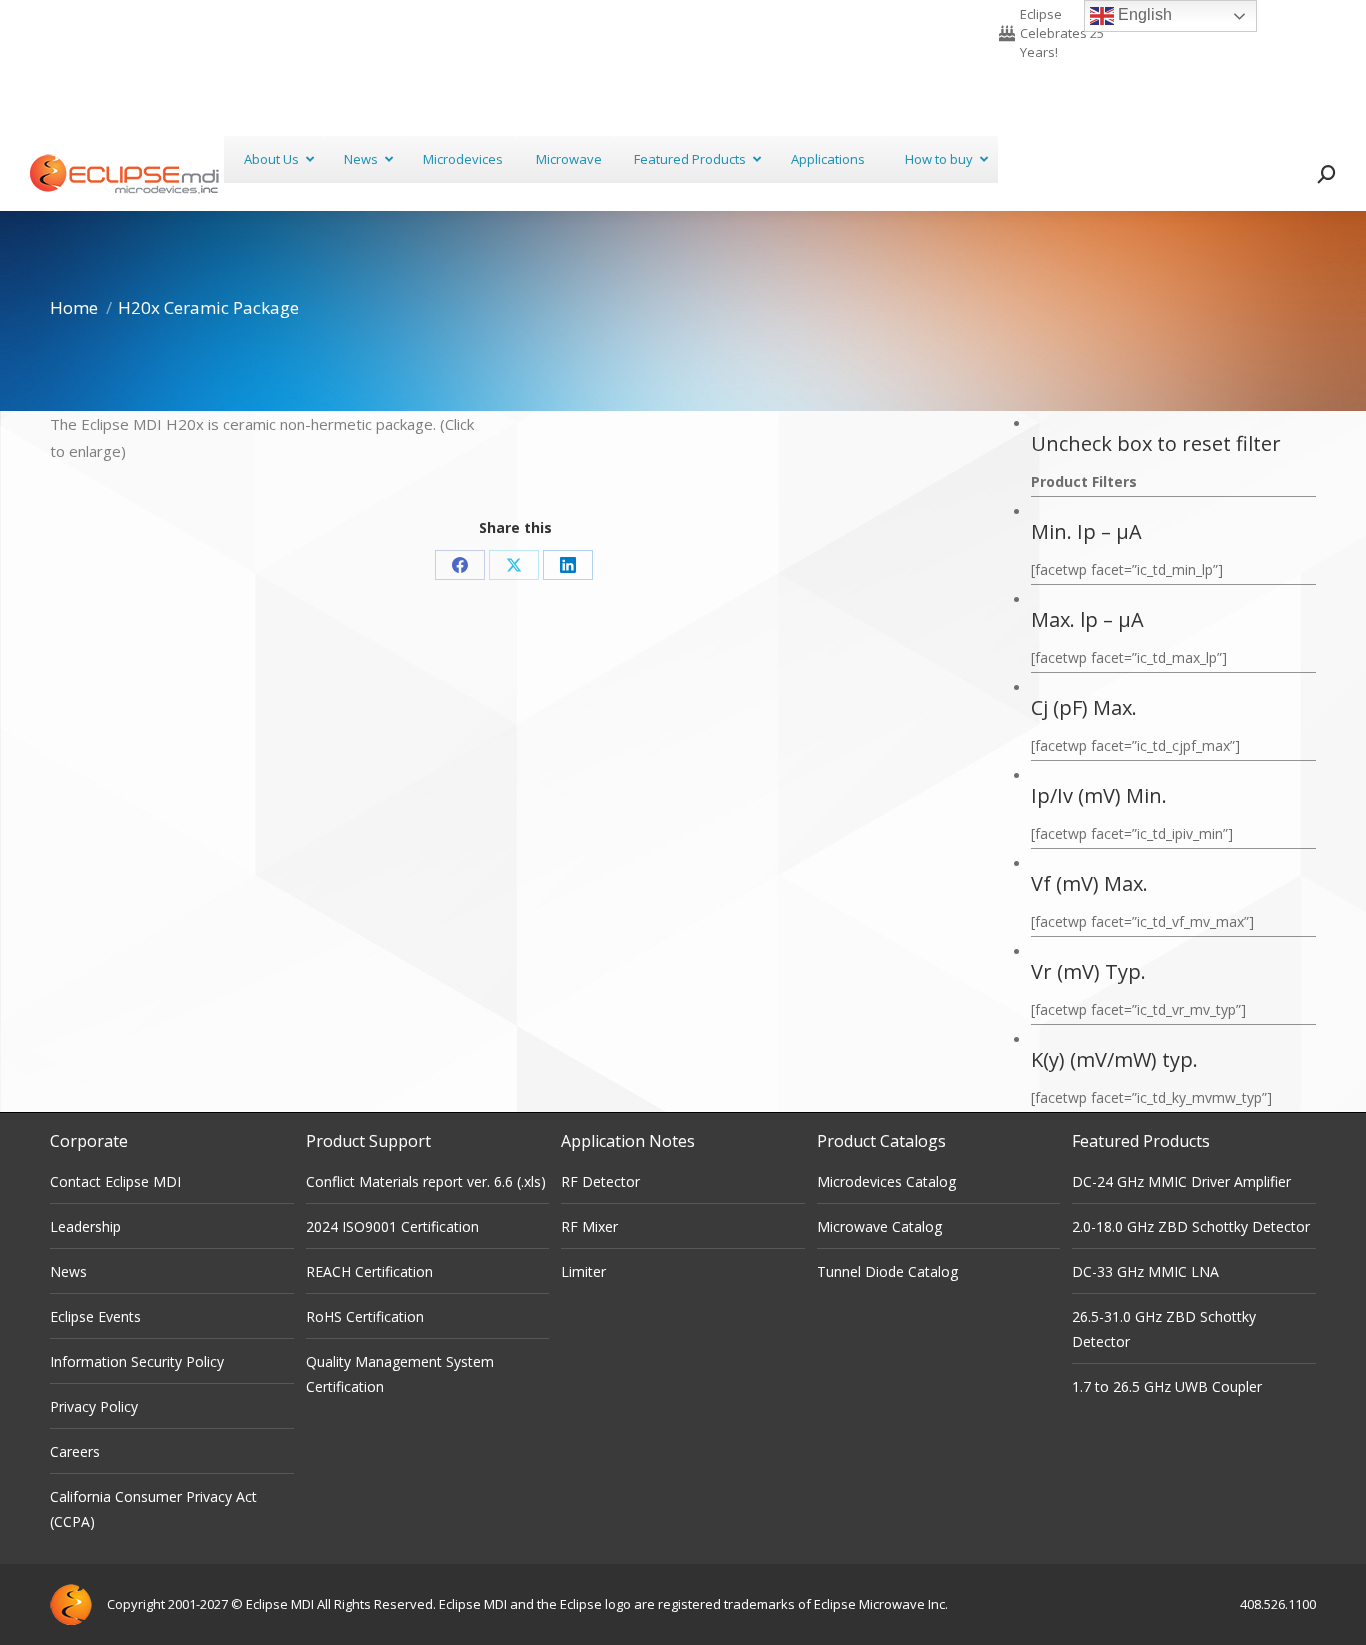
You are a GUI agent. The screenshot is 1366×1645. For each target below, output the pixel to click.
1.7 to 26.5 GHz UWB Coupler (1167, 1386)
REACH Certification (369, 1271)
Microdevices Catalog (886, 1181)
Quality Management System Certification (400, 1374)
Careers (75, 1451)
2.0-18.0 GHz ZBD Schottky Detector (1191, 1226)
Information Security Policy (137, 1361)
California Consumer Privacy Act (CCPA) (153, 1509)
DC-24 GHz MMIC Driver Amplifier (1181, 1181)
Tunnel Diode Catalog (887, 1271)
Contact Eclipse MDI (115, 1181)
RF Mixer (589, 1226)
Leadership (85, 1226)
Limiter (583, 1271)
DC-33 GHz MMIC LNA (1145, 1271)
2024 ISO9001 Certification (392, 1226)
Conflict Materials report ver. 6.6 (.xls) (426, 1181)
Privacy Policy (94, 1406)
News (68, 1271)
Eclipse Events (95, 1316)
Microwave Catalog (879, 1226)
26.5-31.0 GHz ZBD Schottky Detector (1164, 1329)
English (1143, 14)
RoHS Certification (365, 1316)
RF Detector (600, 1181)
